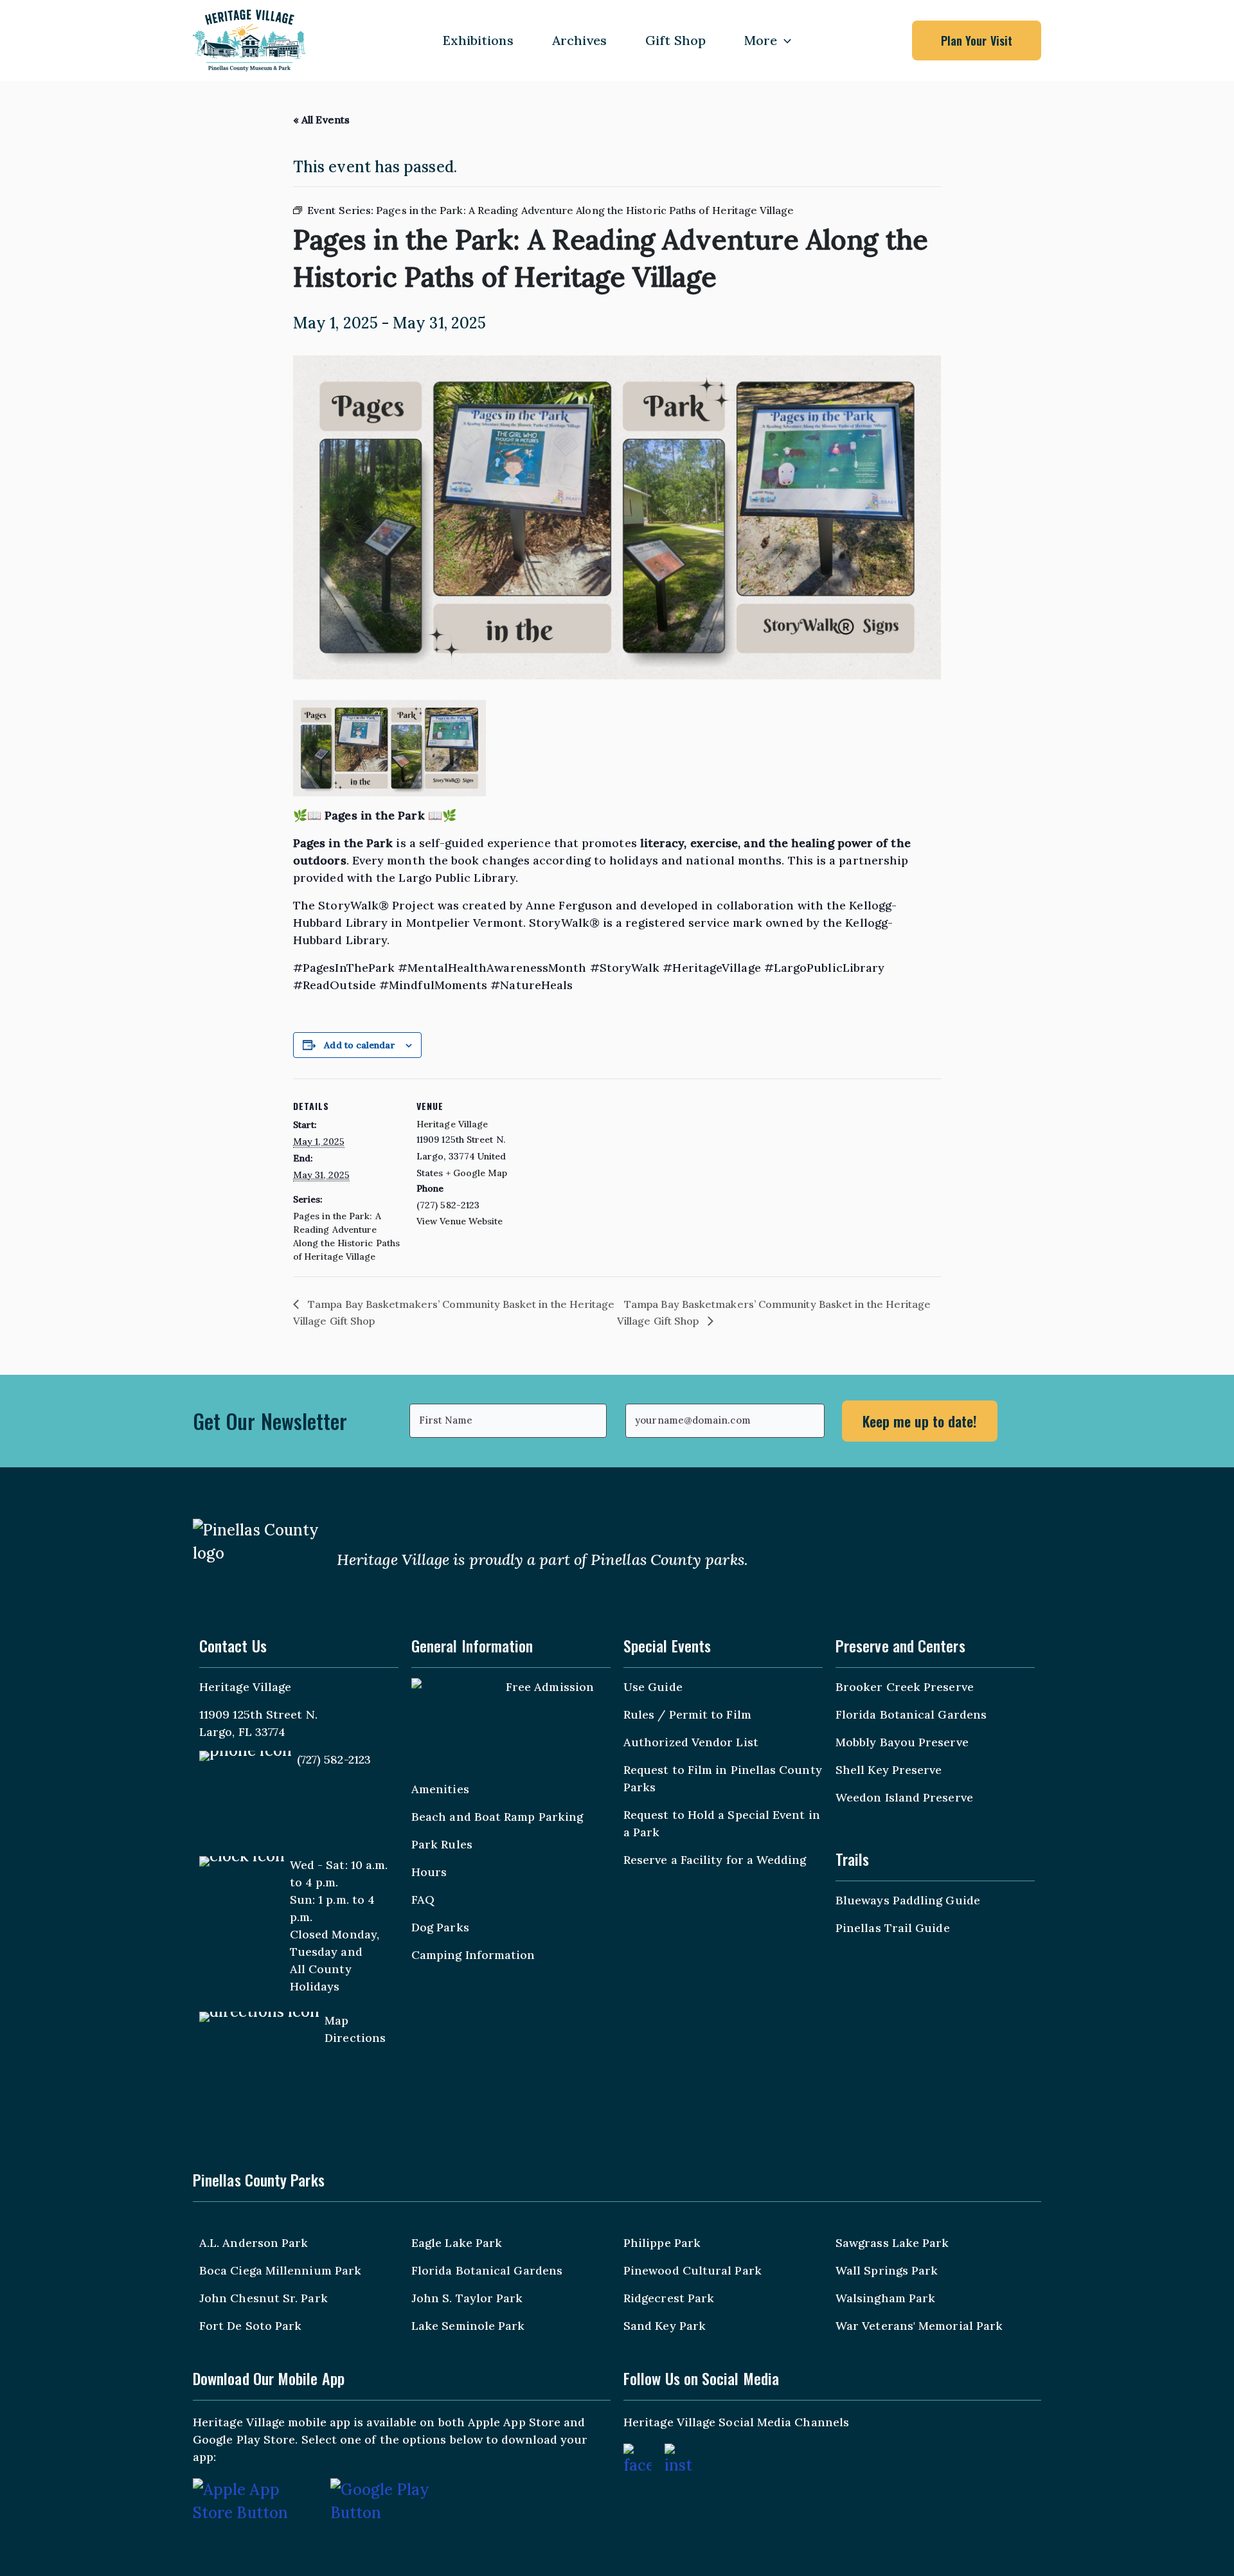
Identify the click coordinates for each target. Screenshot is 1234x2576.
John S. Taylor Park (467, 2298)
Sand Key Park (665, 2326)
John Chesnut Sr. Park (264, 2298)
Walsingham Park (885, 2298)
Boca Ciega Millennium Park (280, 2270)
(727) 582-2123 (334, 1759)
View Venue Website (460, 1221)
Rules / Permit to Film (687, 1714)
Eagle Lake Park (457, 2243)
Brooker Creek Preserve (905, 1687)
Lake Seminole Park (468, 2326)
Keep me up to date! (920, 1421)
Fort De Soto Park (250, 2326)
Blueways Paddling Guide (908, 1900)
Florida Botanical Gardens (911, 1714)
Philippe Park (662, 2243)
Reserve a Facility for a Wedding (715, 1860)
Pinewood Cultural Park (693, 2270)
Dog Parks (440, 1927)
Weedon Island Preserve (904, 1797)
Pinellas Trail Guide (893, 1928)
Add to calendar (359, 1045)
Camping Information (473, 1955)
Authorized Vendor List (691, 1742)
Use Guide (653, 1687)
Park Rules (442, 1844)
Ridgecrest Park (669, 2298)
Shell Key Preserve (889, 1770)
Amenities (440, 1789)
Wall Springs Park (887, 2270)
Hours (429, 1872)
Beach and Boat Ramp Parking (497, 1817)
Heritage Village (452, 1124)
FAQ (423, 1900)
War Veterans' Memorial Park (919, 2326)
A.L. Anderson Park (254, 2243)
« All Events (321, 120)
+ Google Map (477, 1173)
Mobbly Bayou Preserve (902, 1742)
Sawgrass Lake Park (892, 2243)
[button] (784, 40)
